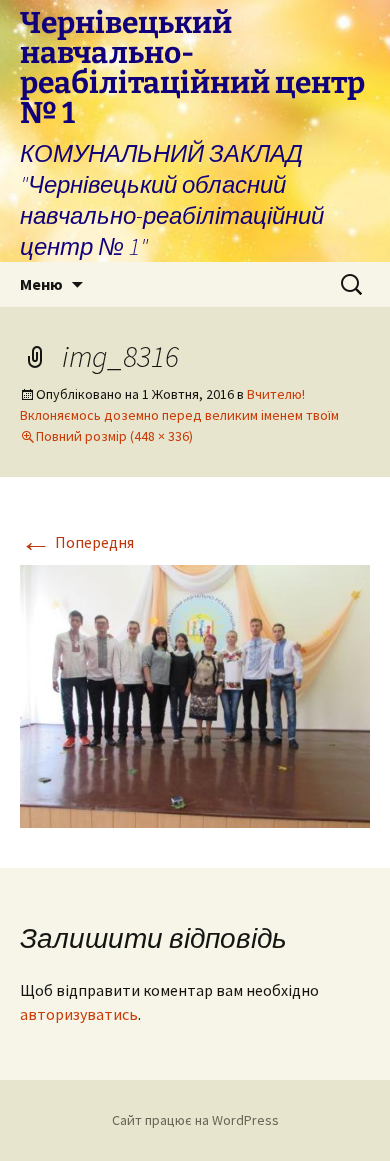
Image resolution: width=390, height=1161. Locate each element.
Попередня (77, 542)
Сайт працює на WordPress (195, 1120)
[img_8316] (195, 694)
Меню (41, 284)
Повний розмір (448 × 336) (114, 436)
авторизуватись (79, 1014)
